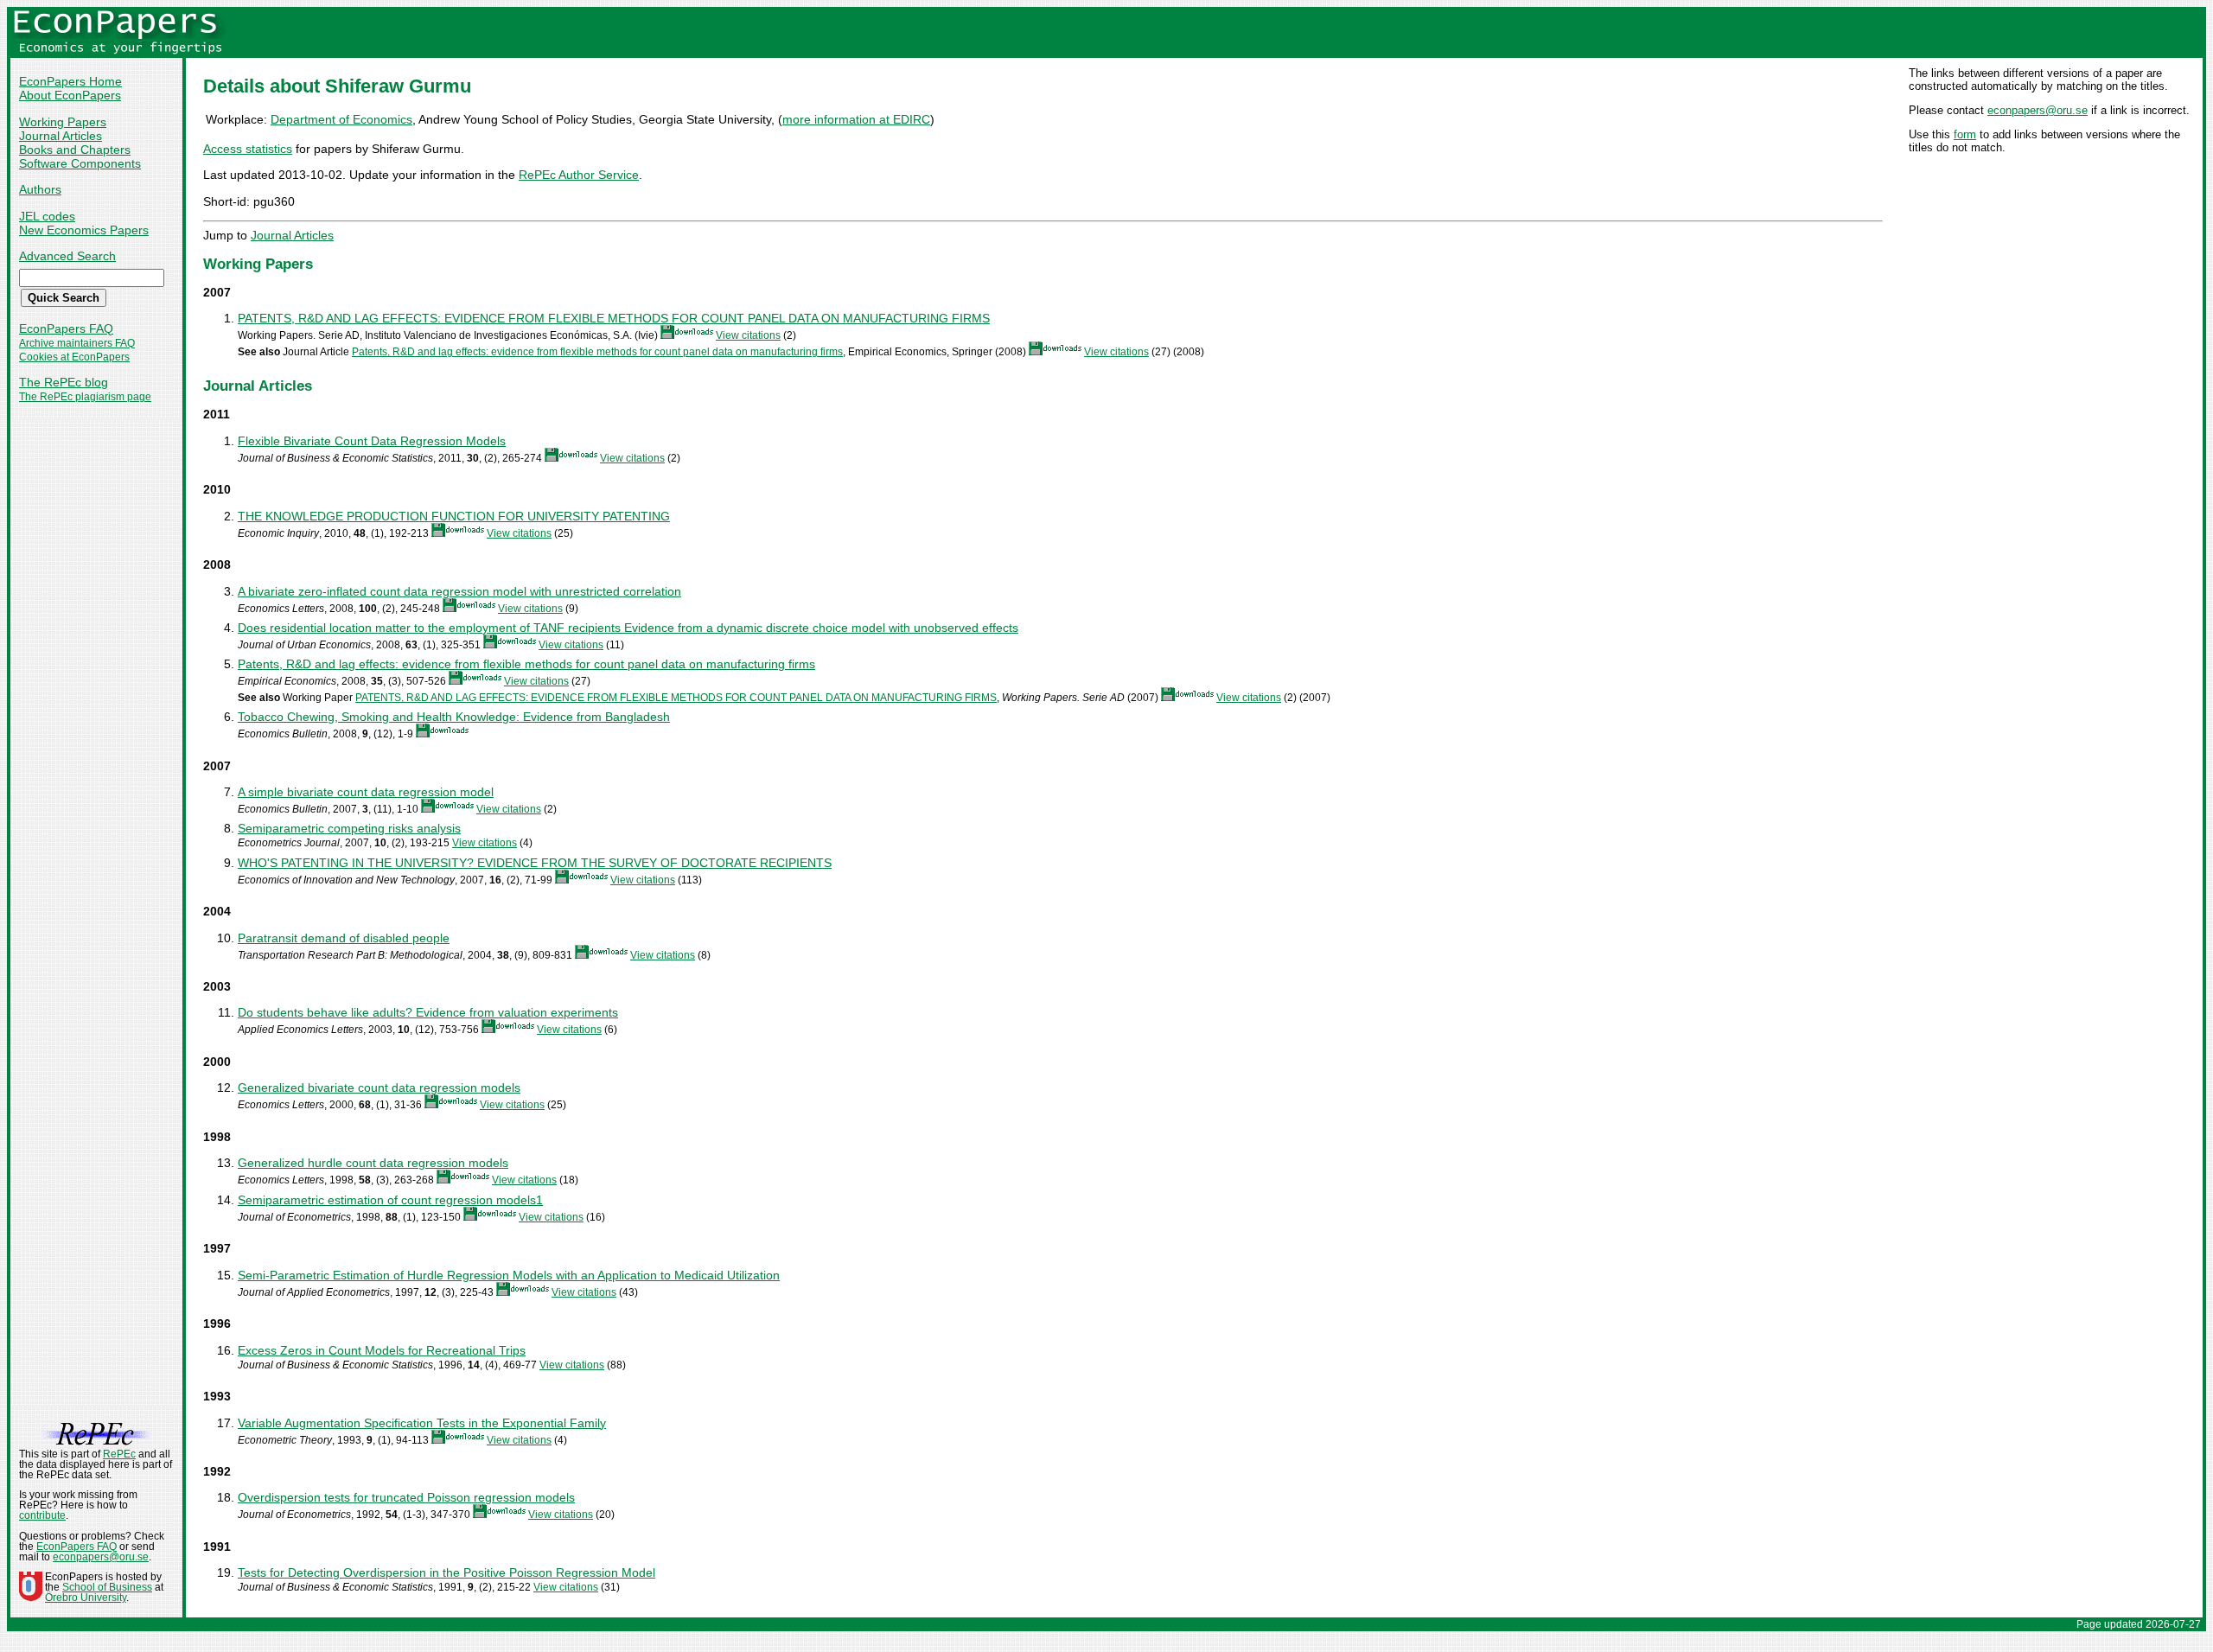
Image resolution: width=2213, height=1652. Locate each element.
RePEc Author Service (579, 175)
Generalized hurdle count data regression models (373, 1163)
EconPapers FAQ (66, 328)
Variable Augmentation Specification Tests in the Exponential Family (422, 1423)
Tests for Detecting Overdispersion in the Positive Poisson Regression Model (446, 1572)
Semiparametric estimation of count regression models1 (390, 1200)
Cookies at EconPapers (74, 357)
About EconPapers (70, 95)
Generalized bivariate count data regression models (379, 1088)
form (1965, 134)
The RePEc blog (64, 382)
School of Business (107, 1587)
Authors (40, 189)
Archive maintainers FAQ (77, 343)
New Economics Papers (84, 230)
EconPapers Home (70, 81)
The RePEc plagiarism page (85, 397)
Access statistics (248, 149)
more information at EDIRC (856, 119)
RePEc (119, 1454)
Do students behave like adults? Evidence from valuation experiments (428, 1012)
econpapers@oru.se (2038, 110)
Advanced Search (67, 256)
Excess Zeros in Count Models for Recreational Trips (382, 1350)
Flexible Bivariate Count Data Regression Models (372, 441)
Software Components (80, 163)
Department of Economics (341, 119)
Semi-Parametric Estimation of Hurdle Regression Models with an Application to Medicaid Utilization (509, 1275)
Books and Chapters (75, 150)
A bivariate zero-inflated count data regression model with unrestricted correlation (459, 591)
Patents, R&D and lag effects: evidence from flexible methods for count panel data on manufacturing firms (597, 352)
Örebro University (86, 1598)
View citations (748, 335)
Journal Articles (61, 136)
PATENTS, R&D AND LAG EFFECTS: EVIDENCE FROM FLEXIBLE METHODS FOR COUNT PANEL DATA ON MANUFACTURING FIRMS (614, 318)
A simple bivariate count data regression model (366, 792)
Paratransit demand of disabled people (344, 938)
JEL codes (47, 216)
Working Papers (63, 122)
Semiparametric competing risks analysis (349, 828)
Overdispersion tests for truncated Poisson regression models (406, 1497)
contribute (42, 1515)
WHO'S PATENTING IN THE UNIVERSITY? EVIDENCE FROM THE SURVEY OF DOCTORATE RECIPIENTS (535, 863)
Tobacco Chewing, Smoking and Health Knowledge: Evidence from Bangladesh (454, 717)
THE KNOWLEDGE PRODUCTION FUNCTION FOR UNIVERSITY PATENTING (454, 516)
